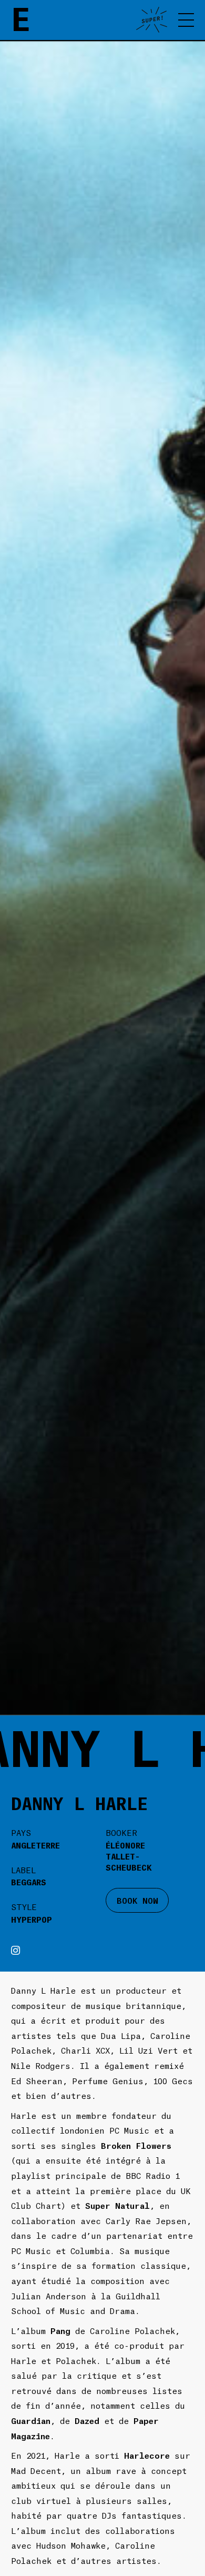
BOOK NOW (137, 1900)
